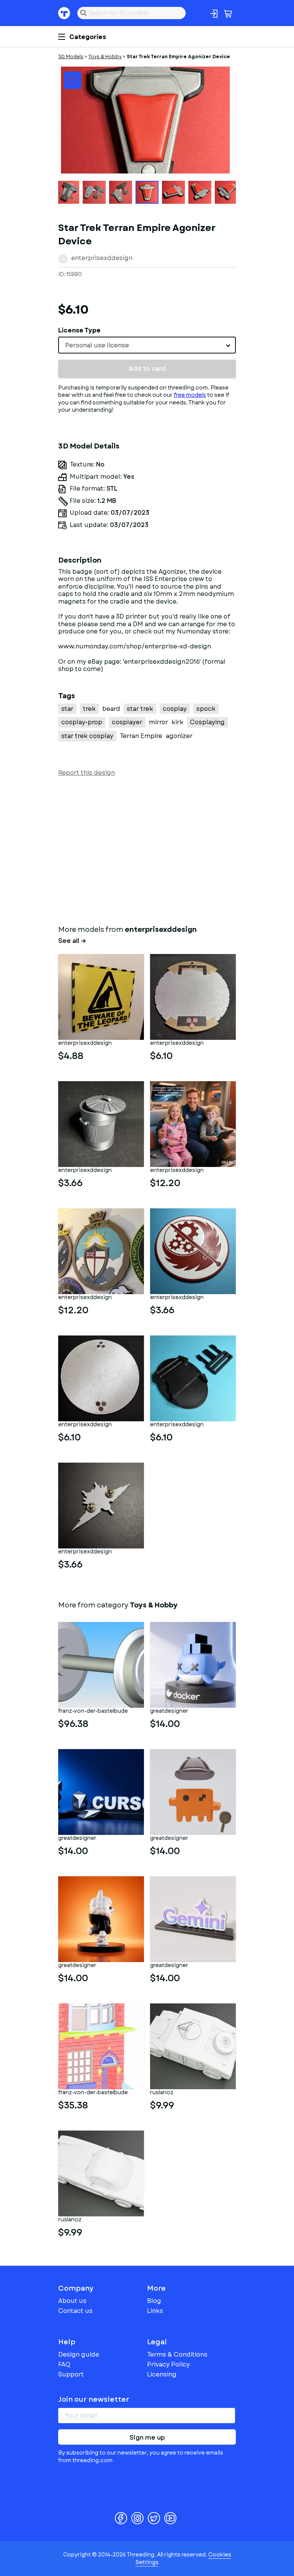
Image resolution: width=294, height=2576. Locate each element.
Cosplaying (207, 722)
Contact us (75, 2311)
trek (89, 709)
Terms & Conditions (177, 2354)
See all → (72, 941)
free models (190, 395)
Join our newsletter (94, 2399)
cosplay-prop (82, 722)
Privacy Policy (168, 2364)
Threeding (64, 13)
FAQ (64, 2364)
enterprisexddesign (102, 258)
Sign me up (147, 2438)
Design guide (79, 2354)
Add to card (147, 369)
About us (72, 2301)
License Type (79, 330)
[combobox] (147, 345)
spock (206, 709)
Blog (154, 2301)
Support (71, 2374)
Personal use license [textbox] (97, 345)
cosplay (175, 709)
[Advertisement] (147, 849)
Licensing (162, 2374)
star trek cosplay (87, 736)
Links (155, 2311)
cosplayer (127, 722)
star (67, 709)
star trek (140, 709)
